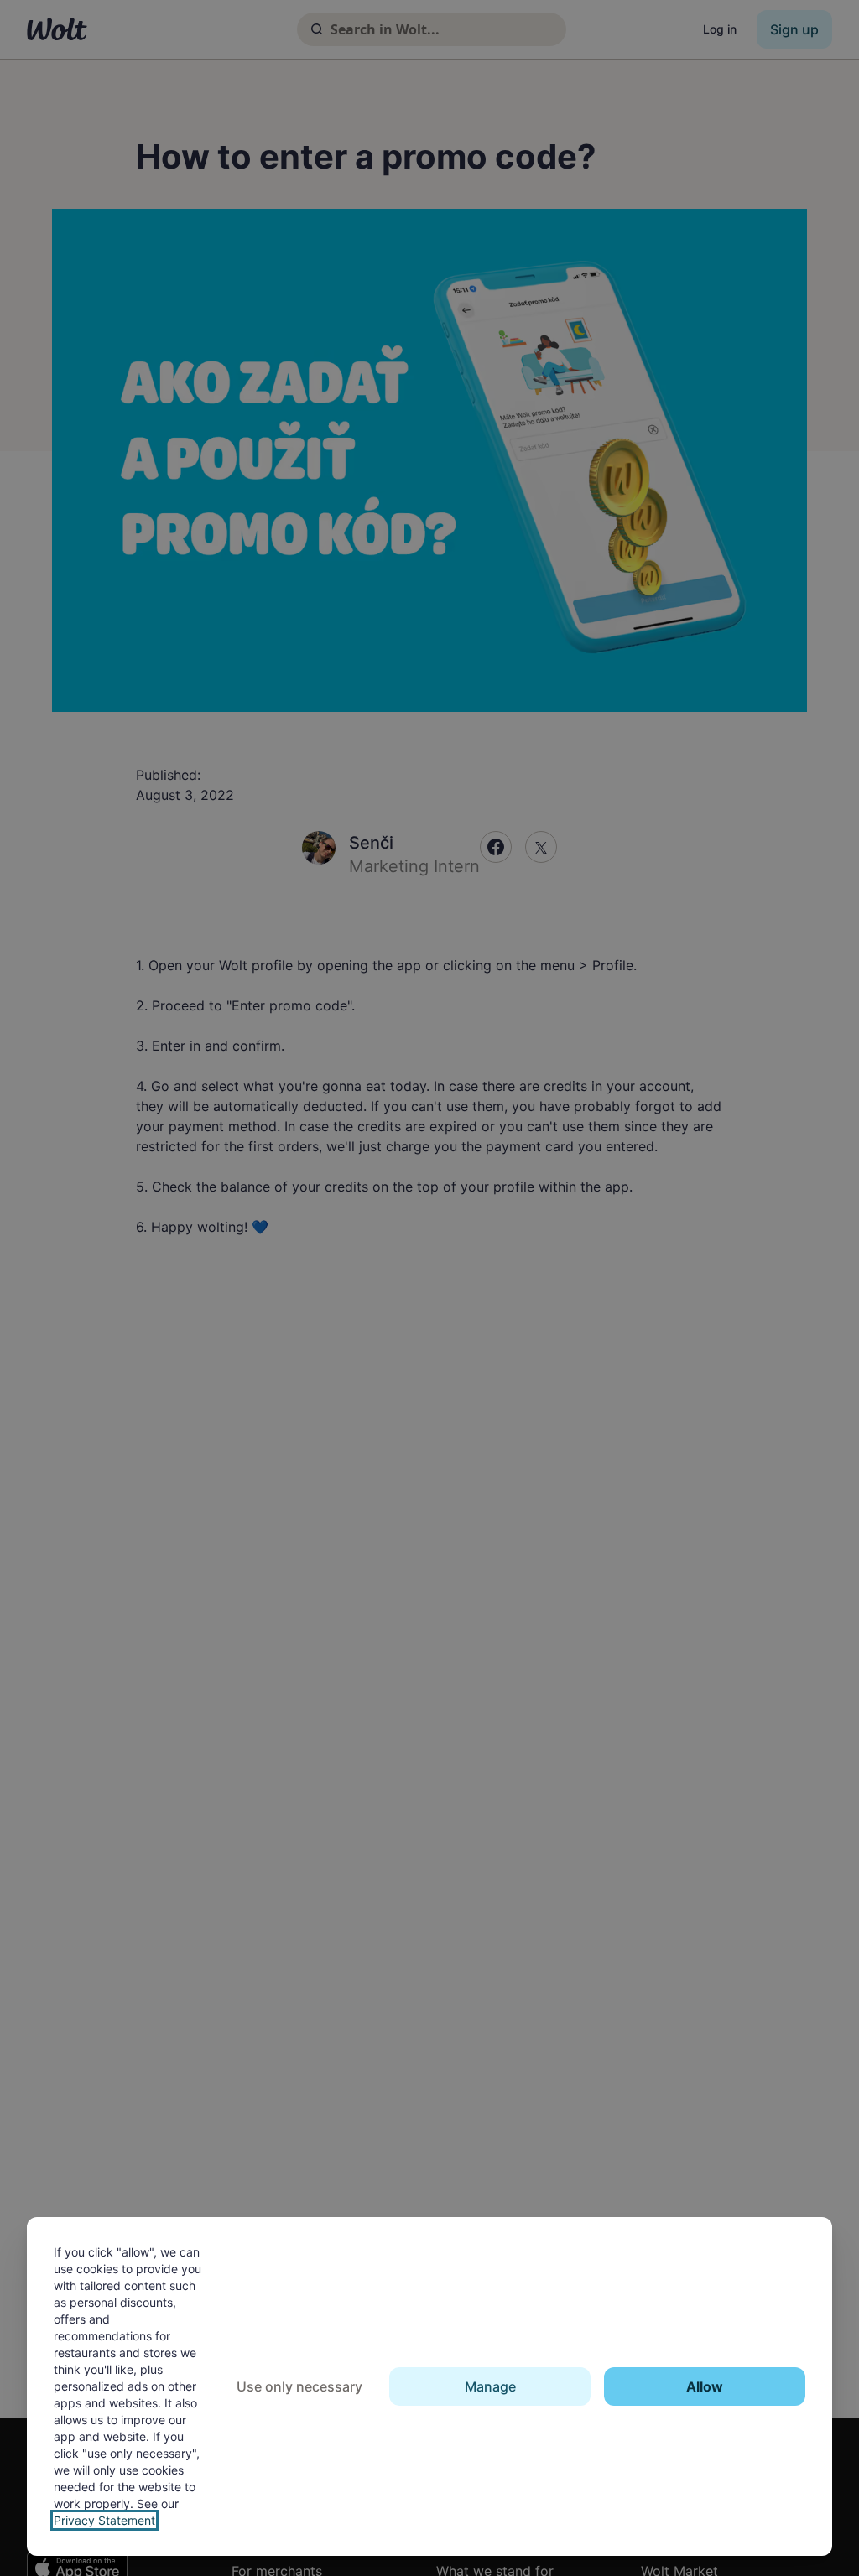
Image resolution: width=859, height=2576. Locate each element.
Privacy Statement (104, 2520)
